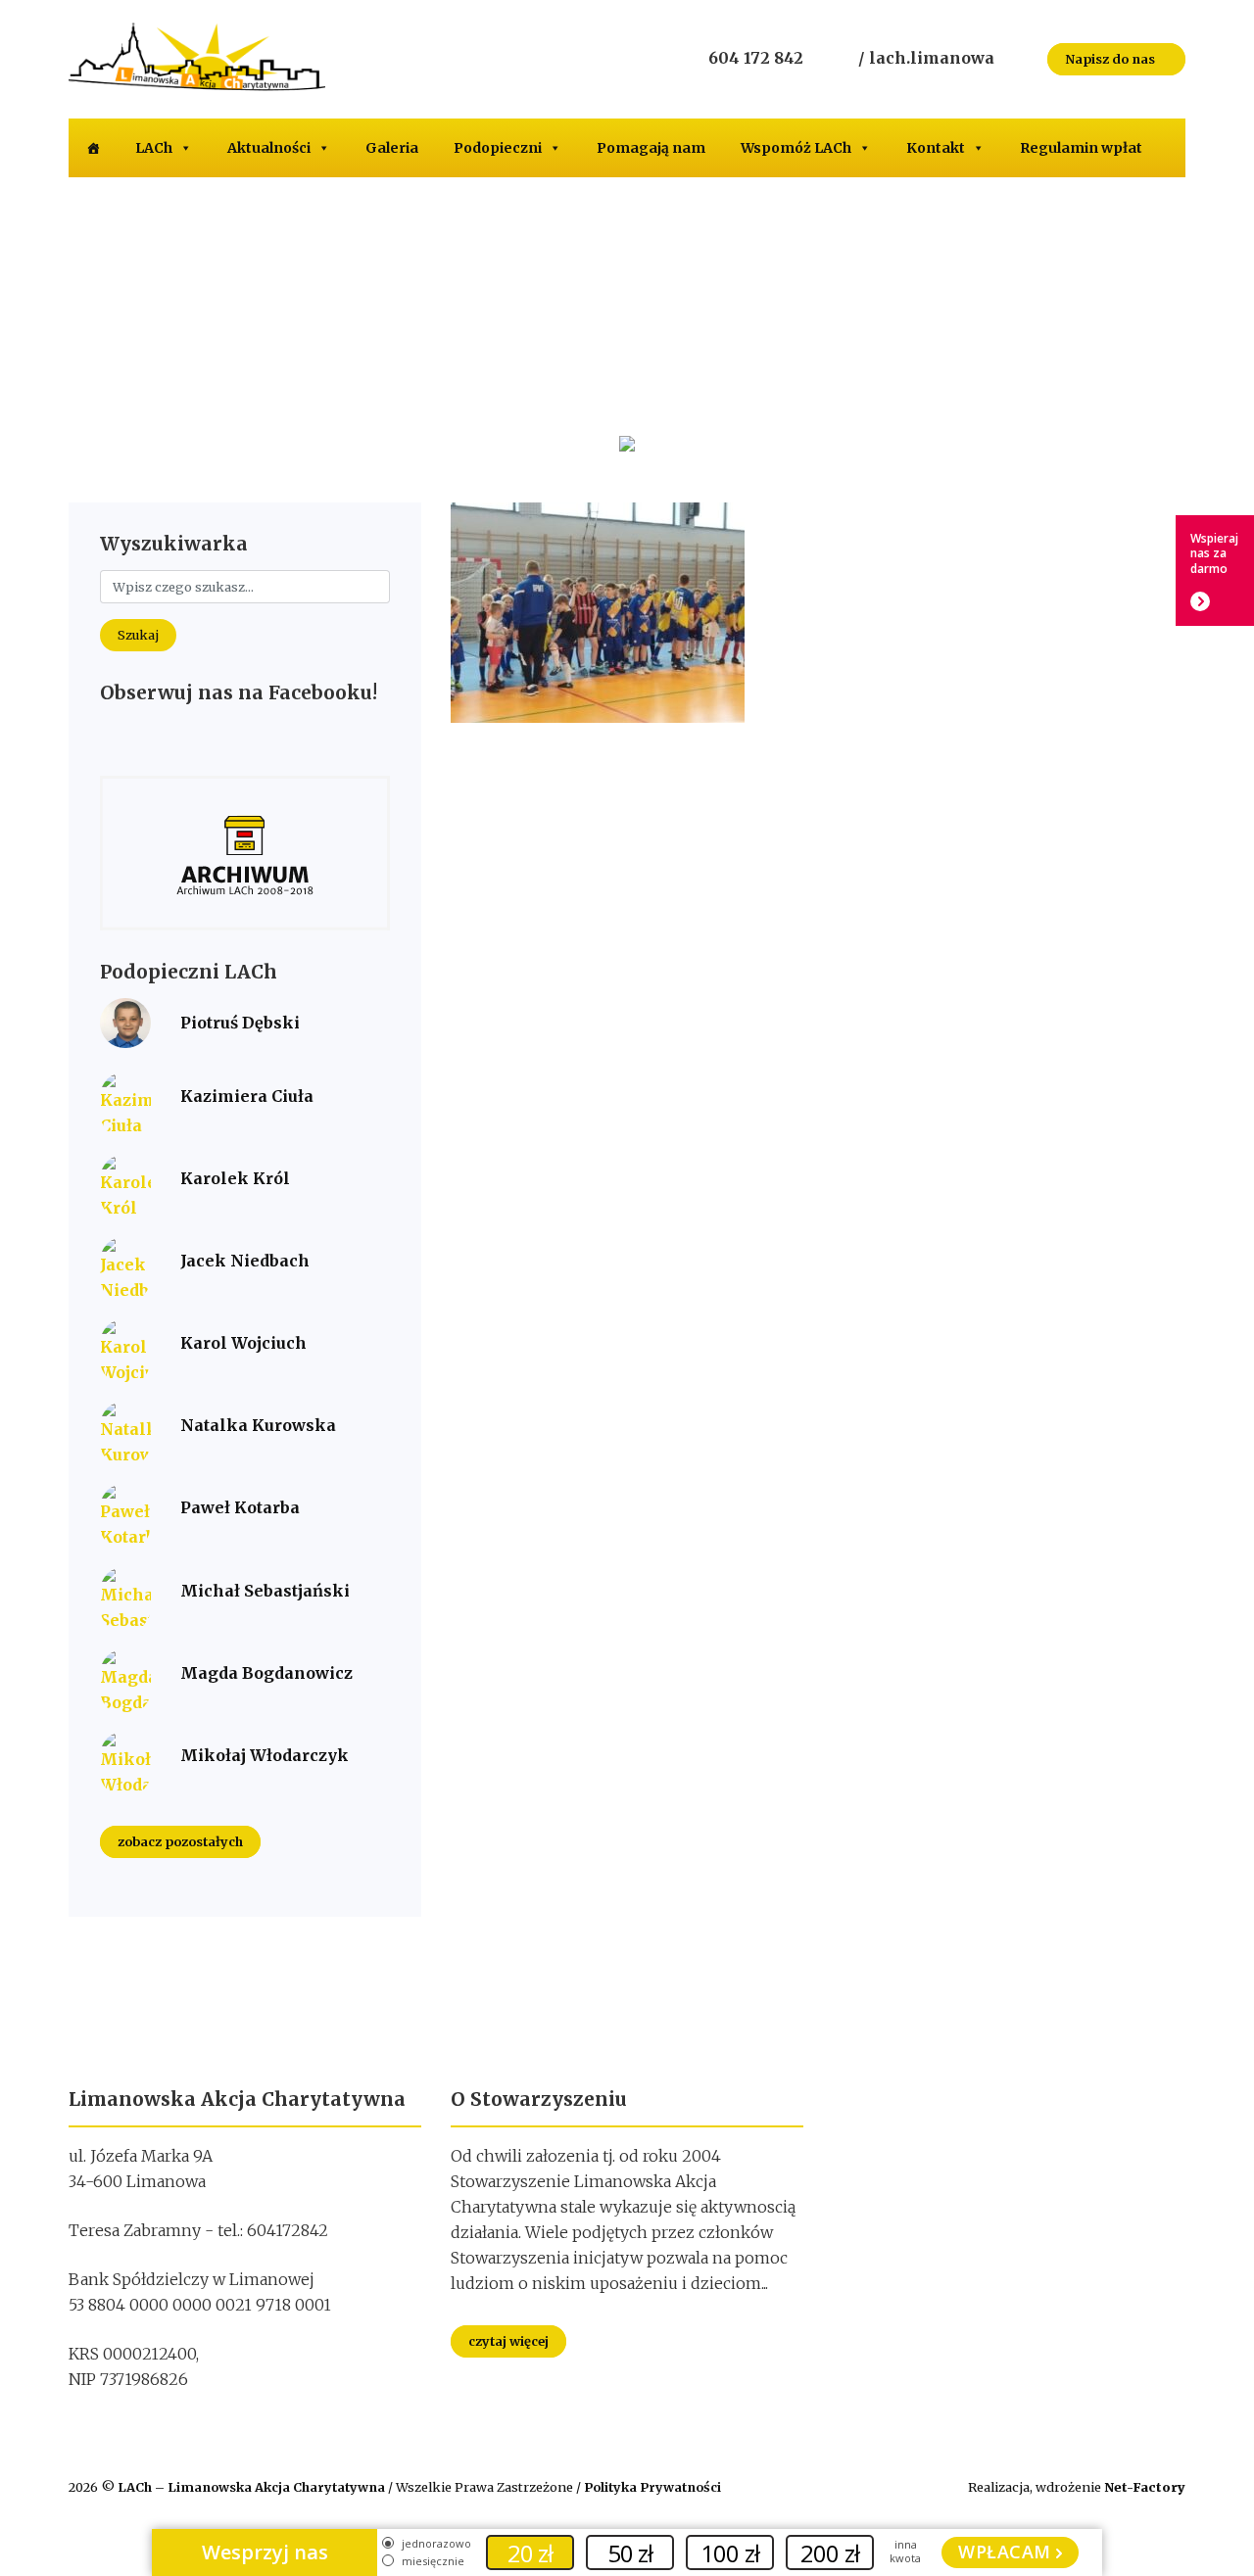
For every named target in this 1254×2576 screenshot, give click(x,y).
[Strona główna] (93, 148)
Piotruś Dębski (240, 1023)
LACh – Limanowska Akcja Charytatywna (253, 2487)
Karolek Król (235, 1178)
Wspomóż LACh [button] (796, 148)
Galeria (392, 148)
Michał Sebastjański (265, 1591)
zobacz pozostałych (180, 1842)
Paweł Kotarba (240, 1507)
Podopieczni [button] (498, 148)
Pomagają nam (651, 148)
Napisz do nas (1111, 59)
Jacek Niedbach (245, 1261)
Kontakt (936, 148)
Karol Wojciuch (243, 1343)
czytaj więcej (508, 2341)
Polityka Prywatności (652, 2487)
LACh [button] (154, 148)
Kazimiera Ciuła (247, 1096)
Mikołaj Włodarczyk (265, 1755)
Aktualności (269, 148)
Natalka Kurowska (258, 1425)
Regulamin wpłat (1081, 148)
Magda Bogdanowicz (266, 1673)
